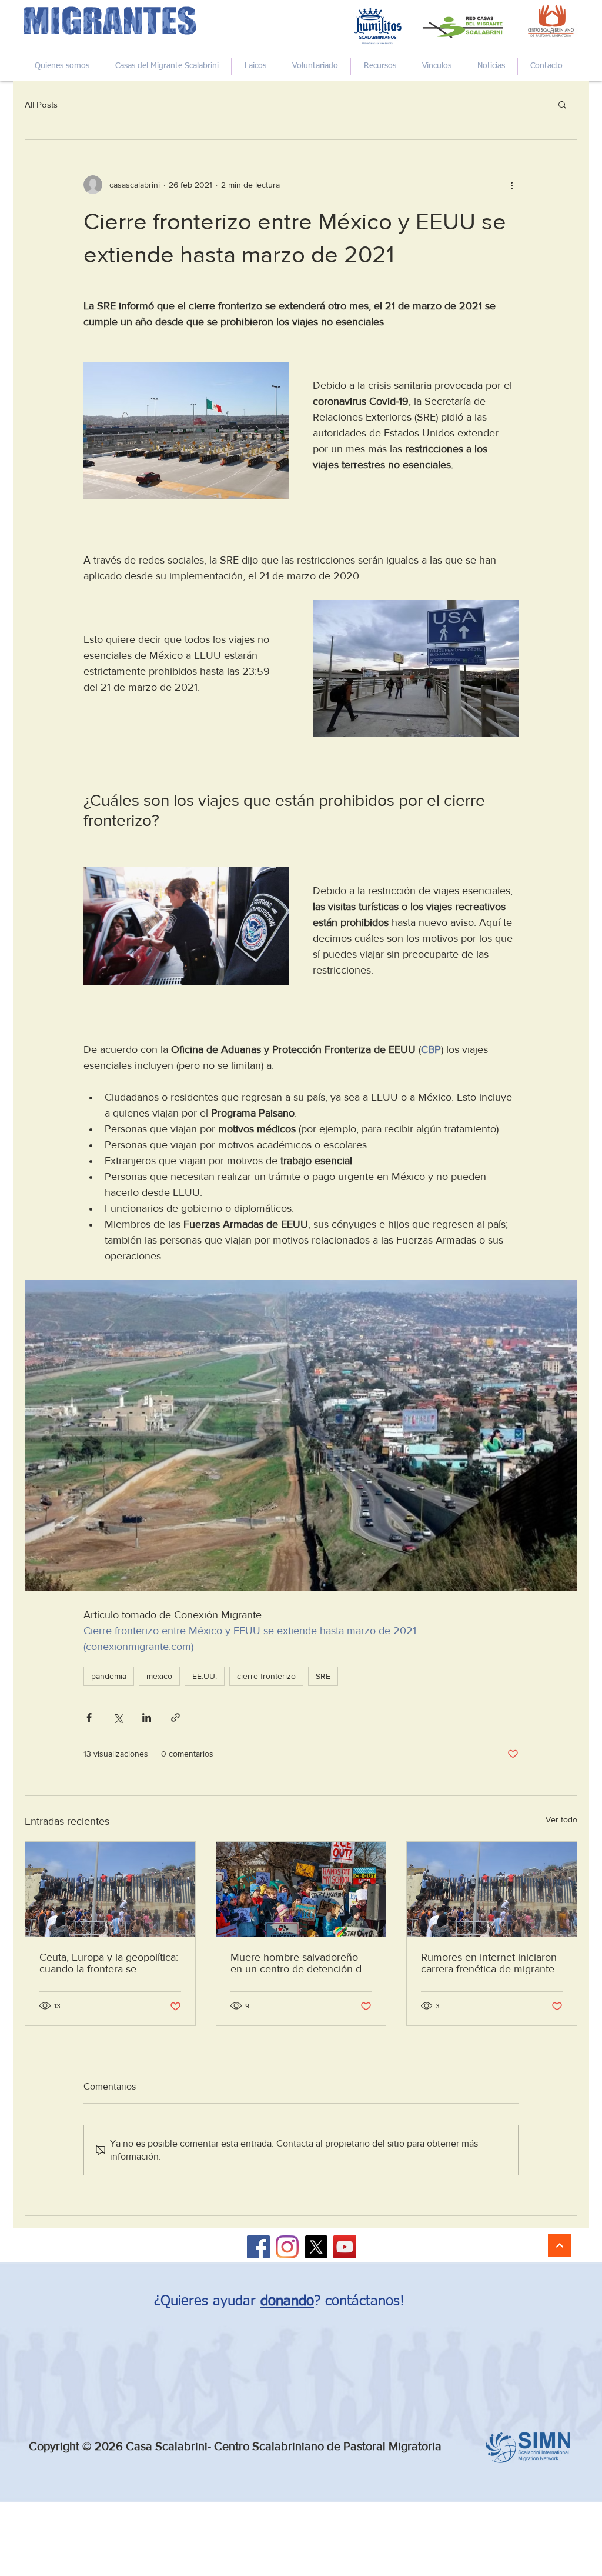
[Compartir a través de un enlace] (175, 1717)
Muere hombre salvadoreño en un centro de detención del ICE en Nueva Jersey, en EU (300, 1963)
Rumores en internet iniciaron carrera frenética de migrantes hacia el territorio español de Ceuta (490, 1963)
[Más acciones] (511, 185)
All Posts (41, 104)
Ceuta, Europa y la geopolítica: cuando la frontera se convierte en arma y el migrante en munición (109, 1963)
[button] (562, 104)
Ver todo (561, 1819)
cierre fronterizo (266, 1676)
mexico (159, 1676)
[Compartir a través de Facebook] (89, 1717)
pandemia (109, 1676)
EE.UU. (205, 1676)
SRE (323, 1676)
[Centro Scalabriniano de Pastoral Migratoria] (258, 2247)
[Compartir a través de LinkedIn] (147, 1717)
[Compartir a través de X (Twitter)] (118, 1717)
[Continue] (560, 2245)
